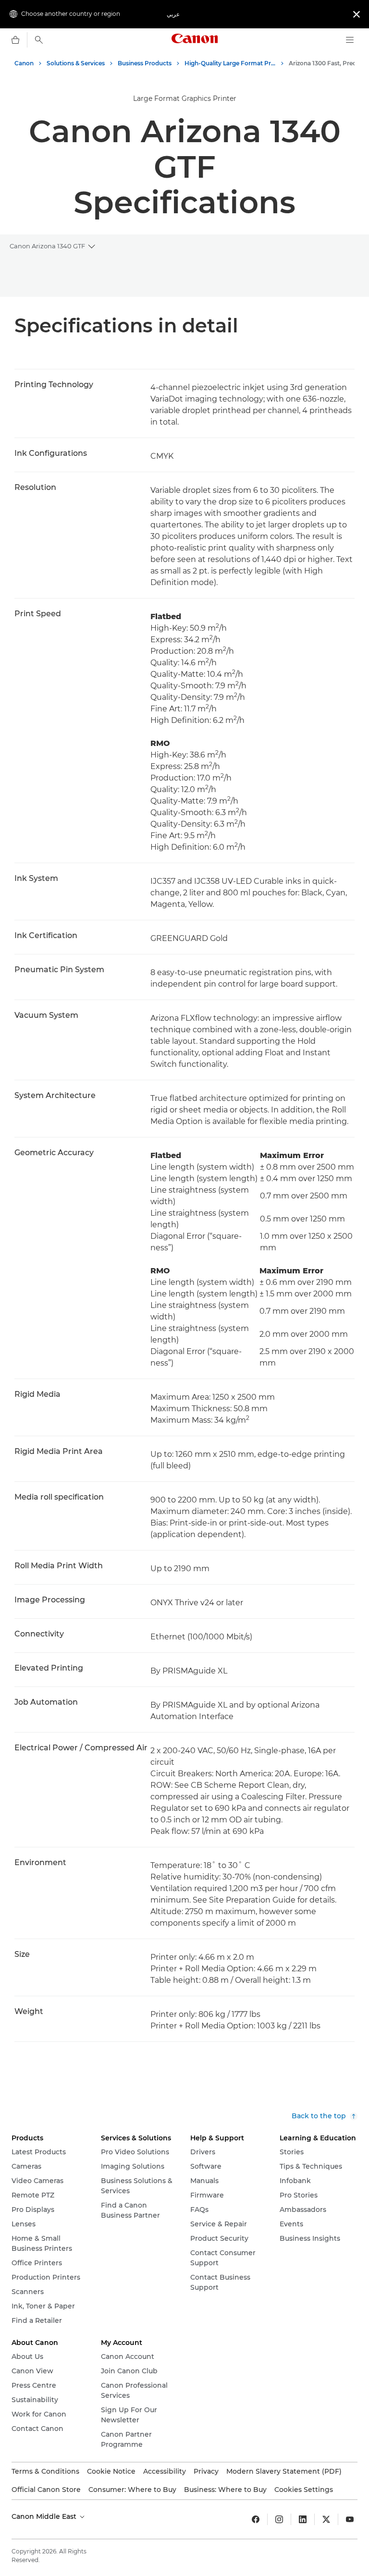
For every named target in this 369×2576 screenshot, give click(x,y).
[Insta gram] (279, 2519)
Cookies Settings (304, 2490)
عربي (173, 14)
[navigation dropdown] (350, 40)
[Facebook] (256, 2519)
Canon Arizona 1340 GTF (47, 246)
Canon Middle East (45, 2516)
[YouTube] (350, 2519)
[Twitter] (326, 2519)
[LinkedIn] (303, 2519)
